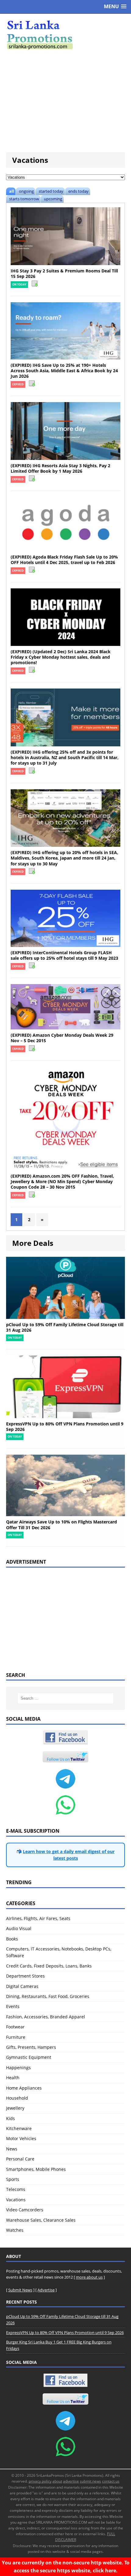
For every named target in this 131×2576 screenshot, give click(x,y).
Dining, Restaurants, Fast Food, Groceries (48, 1996)
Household (17, 2098)
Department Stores (25, 1976)
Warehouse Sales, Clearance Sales (41, 2220)
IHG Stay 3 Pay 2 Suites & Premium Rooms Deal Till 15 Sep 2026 (64, 273)
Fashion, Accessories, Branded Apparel (46, 2017)
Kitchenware (19, 2128)
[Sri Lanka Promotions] (65, 35)
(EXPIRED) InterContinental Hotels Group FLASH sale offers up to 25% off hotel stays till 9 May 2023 (64, 955)
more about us (89, 2277)
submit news (90, 2481)
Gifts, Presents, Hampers (31, 2047)
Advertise (46, 2290)
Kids (11, 2118)
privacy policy (40, 2481)
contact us (111, 2481)
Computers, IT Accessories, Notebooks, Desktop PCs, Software (59, 1952)
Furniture (16, 2037)
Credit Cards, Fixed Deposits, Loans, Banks (49, 1966)
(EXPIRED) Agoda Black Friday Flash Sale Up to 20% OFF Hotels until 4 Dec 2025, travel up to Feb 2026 (64, 560)
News (12, 2149)
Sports (13, 2179)
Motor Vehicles (21, 2138)
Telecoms (16, 2189)
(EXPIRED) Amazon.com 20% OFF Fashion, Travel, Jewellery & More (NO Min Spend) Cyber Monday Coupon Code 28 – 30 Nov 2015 (62, 1181)
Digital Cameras (22, 1986)
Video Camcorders (25, 2210)
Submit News (20, 2290)
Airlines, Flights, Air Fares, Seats (38, 1918)
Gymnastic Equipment (29, 2057)
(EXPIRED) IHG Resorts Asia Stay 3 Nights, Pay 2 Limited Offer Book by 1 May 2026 (60, 468)
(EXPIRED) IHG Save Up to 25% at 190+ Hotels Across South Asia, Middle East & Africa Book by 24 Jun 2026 (64, 371)
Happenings (18, 2068)
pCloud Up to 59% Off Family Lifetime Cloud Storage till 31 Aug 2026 (65, 1327)
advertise (71, 2481)
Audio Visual (19, 1928)
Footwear (15, 2027)
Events (13, 2006)
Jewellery (15, 2108)
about (57, 2481)
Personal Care (20, 2159)
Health (13, 2078)
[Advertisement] (65, 101)
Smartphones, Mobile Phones (36, 2169)
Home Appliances (24, 2088)
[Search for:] (66, 1698)
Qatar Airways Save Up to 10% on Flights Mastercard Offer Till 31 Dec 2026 (62, 1525)
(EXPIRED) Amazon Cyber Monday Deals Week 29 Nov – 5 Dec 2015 (62, 1038)
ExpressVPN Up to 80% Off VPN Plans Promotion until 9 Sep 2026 (65, 1426)
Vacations (16, 2200)
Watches (15, 2230)
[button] (115, 7)
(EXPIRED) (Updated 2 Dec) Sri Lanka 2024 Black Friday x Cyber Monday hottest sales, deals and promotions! (61, 657)
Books (12, 1939)
